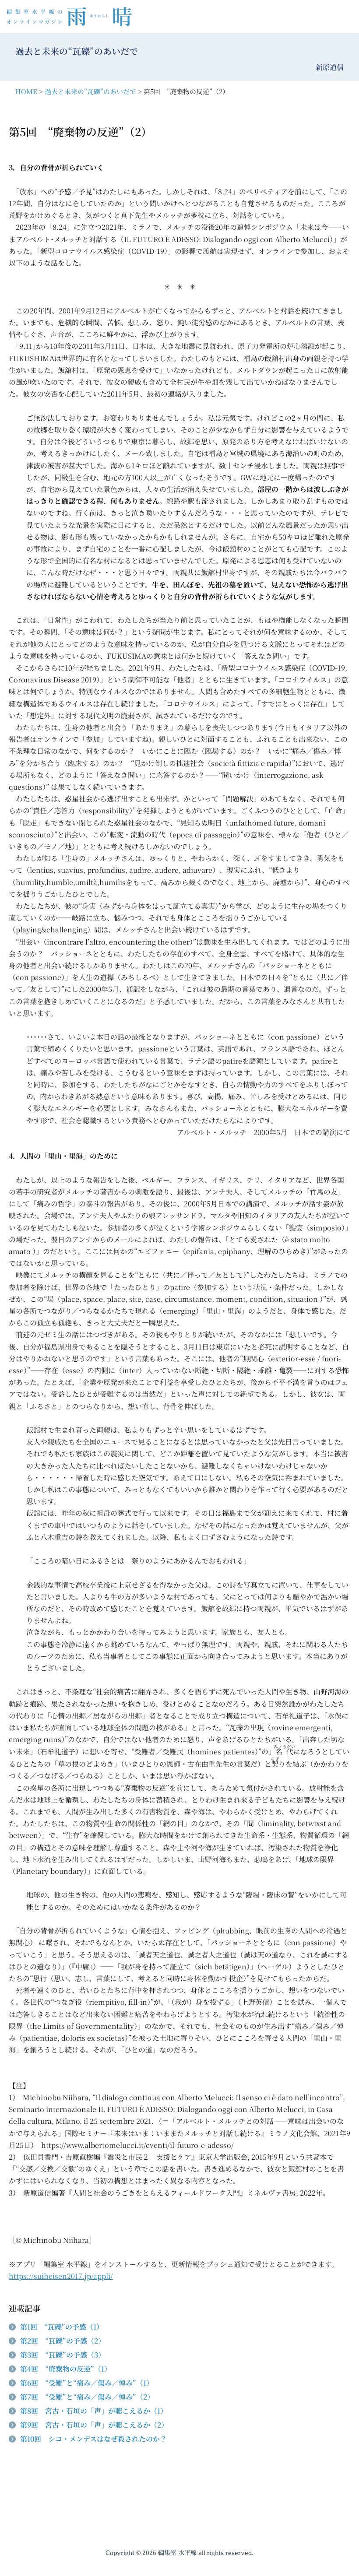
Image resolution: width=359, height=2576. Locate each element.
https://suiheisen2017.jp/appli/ (61, 2276)
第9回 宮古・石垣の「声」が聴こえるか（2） (94, 2425)
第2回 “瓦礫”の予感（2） (63, 2341)
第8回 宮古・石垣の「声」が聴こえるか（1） (94, 2411)
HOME (26, 91)
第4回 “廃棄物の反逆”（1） (66, 2369)
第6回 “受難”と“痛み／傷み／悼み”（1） (87, 2383)
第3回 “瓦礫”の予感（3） (63, 2355)
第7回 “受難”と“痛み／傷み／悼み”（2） (87, 2397)
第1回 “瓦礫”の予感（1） (62, 2327)
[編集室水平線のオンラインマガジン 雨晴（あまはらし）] (72, 16)
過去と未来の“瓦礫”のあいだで (90, 91)
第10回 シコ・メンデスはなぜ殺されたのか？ (93, 2439)
